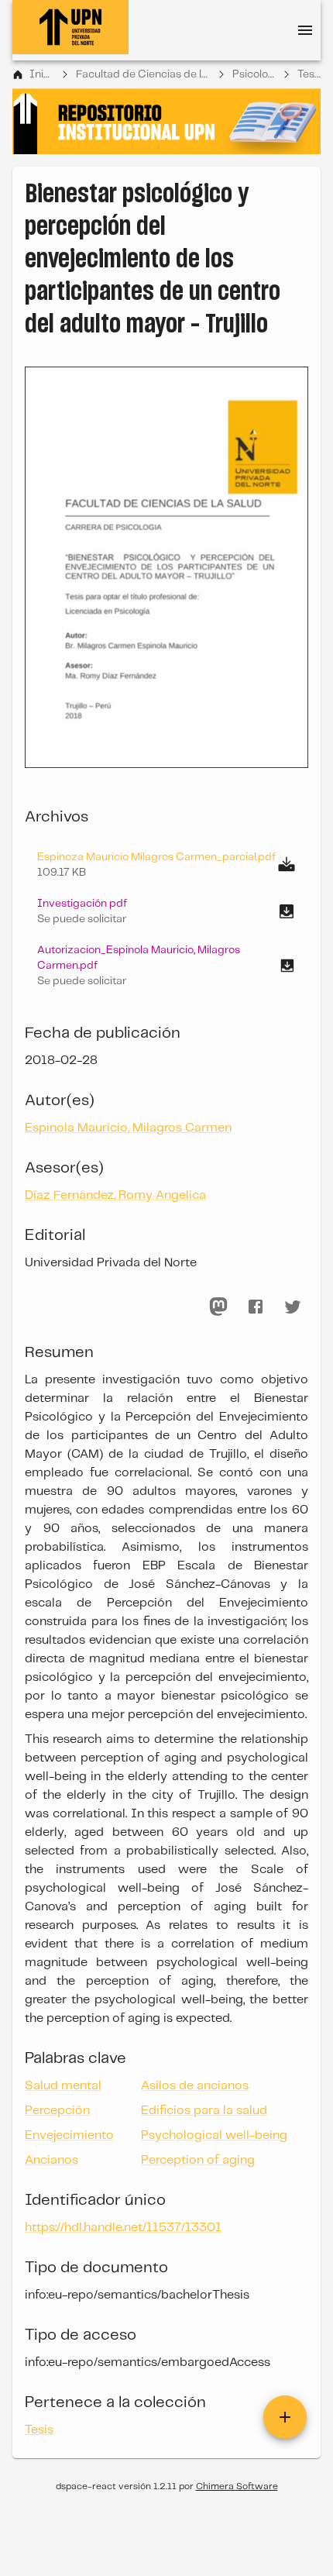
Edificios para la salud (204, 2111)
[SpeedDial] (285, 2417)
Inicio (41, 74)
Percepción (57, 2111)
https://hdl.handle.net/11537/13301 (123, 2228)
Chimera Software (237, 2486)
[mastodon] (218, 1307)
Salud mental (63, 2086)
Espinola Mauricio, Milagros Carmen (128, 1128)
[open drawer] (305, 30)
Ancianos (51, 2160)
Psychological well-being (214, 2135)
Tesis (309, 74)
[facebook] (256, 1307)
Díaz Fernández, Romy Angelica (115, 1195)
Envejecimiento (69, 2135)
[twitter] (293, 1307)
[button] (166, 911)
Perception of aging (198, 2160)
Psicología (253, 74)
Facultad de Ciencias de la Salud (143, 74)
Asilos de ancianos (195, 2086)
